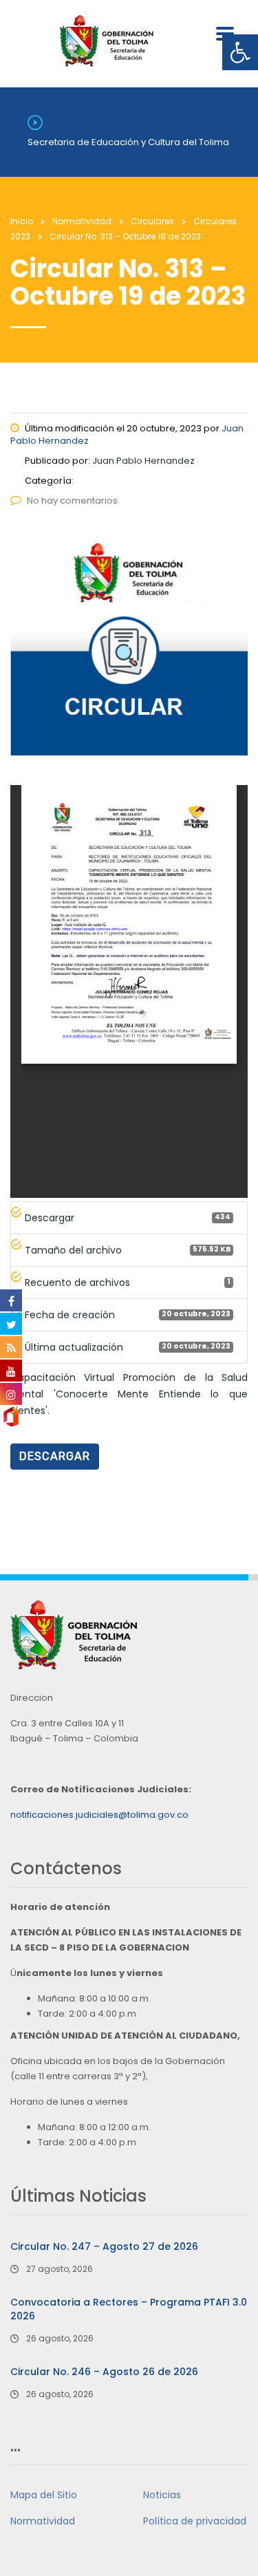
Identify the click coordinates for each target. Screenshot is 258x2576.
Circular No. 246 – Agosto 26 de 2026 (104, 2372)
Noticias (162, 2495)
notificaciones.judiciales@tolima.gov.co (99, 1815)
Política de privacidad (195, 2521)
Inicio (22, 221)
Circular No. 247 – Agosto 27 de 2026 (104, 2246)
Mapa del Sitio (44, 2495)
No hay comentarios (72, 501)
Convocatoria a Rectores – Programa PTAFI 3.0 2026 (129, 2309)
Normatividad (43, 2521)
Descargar (55, 1456)
